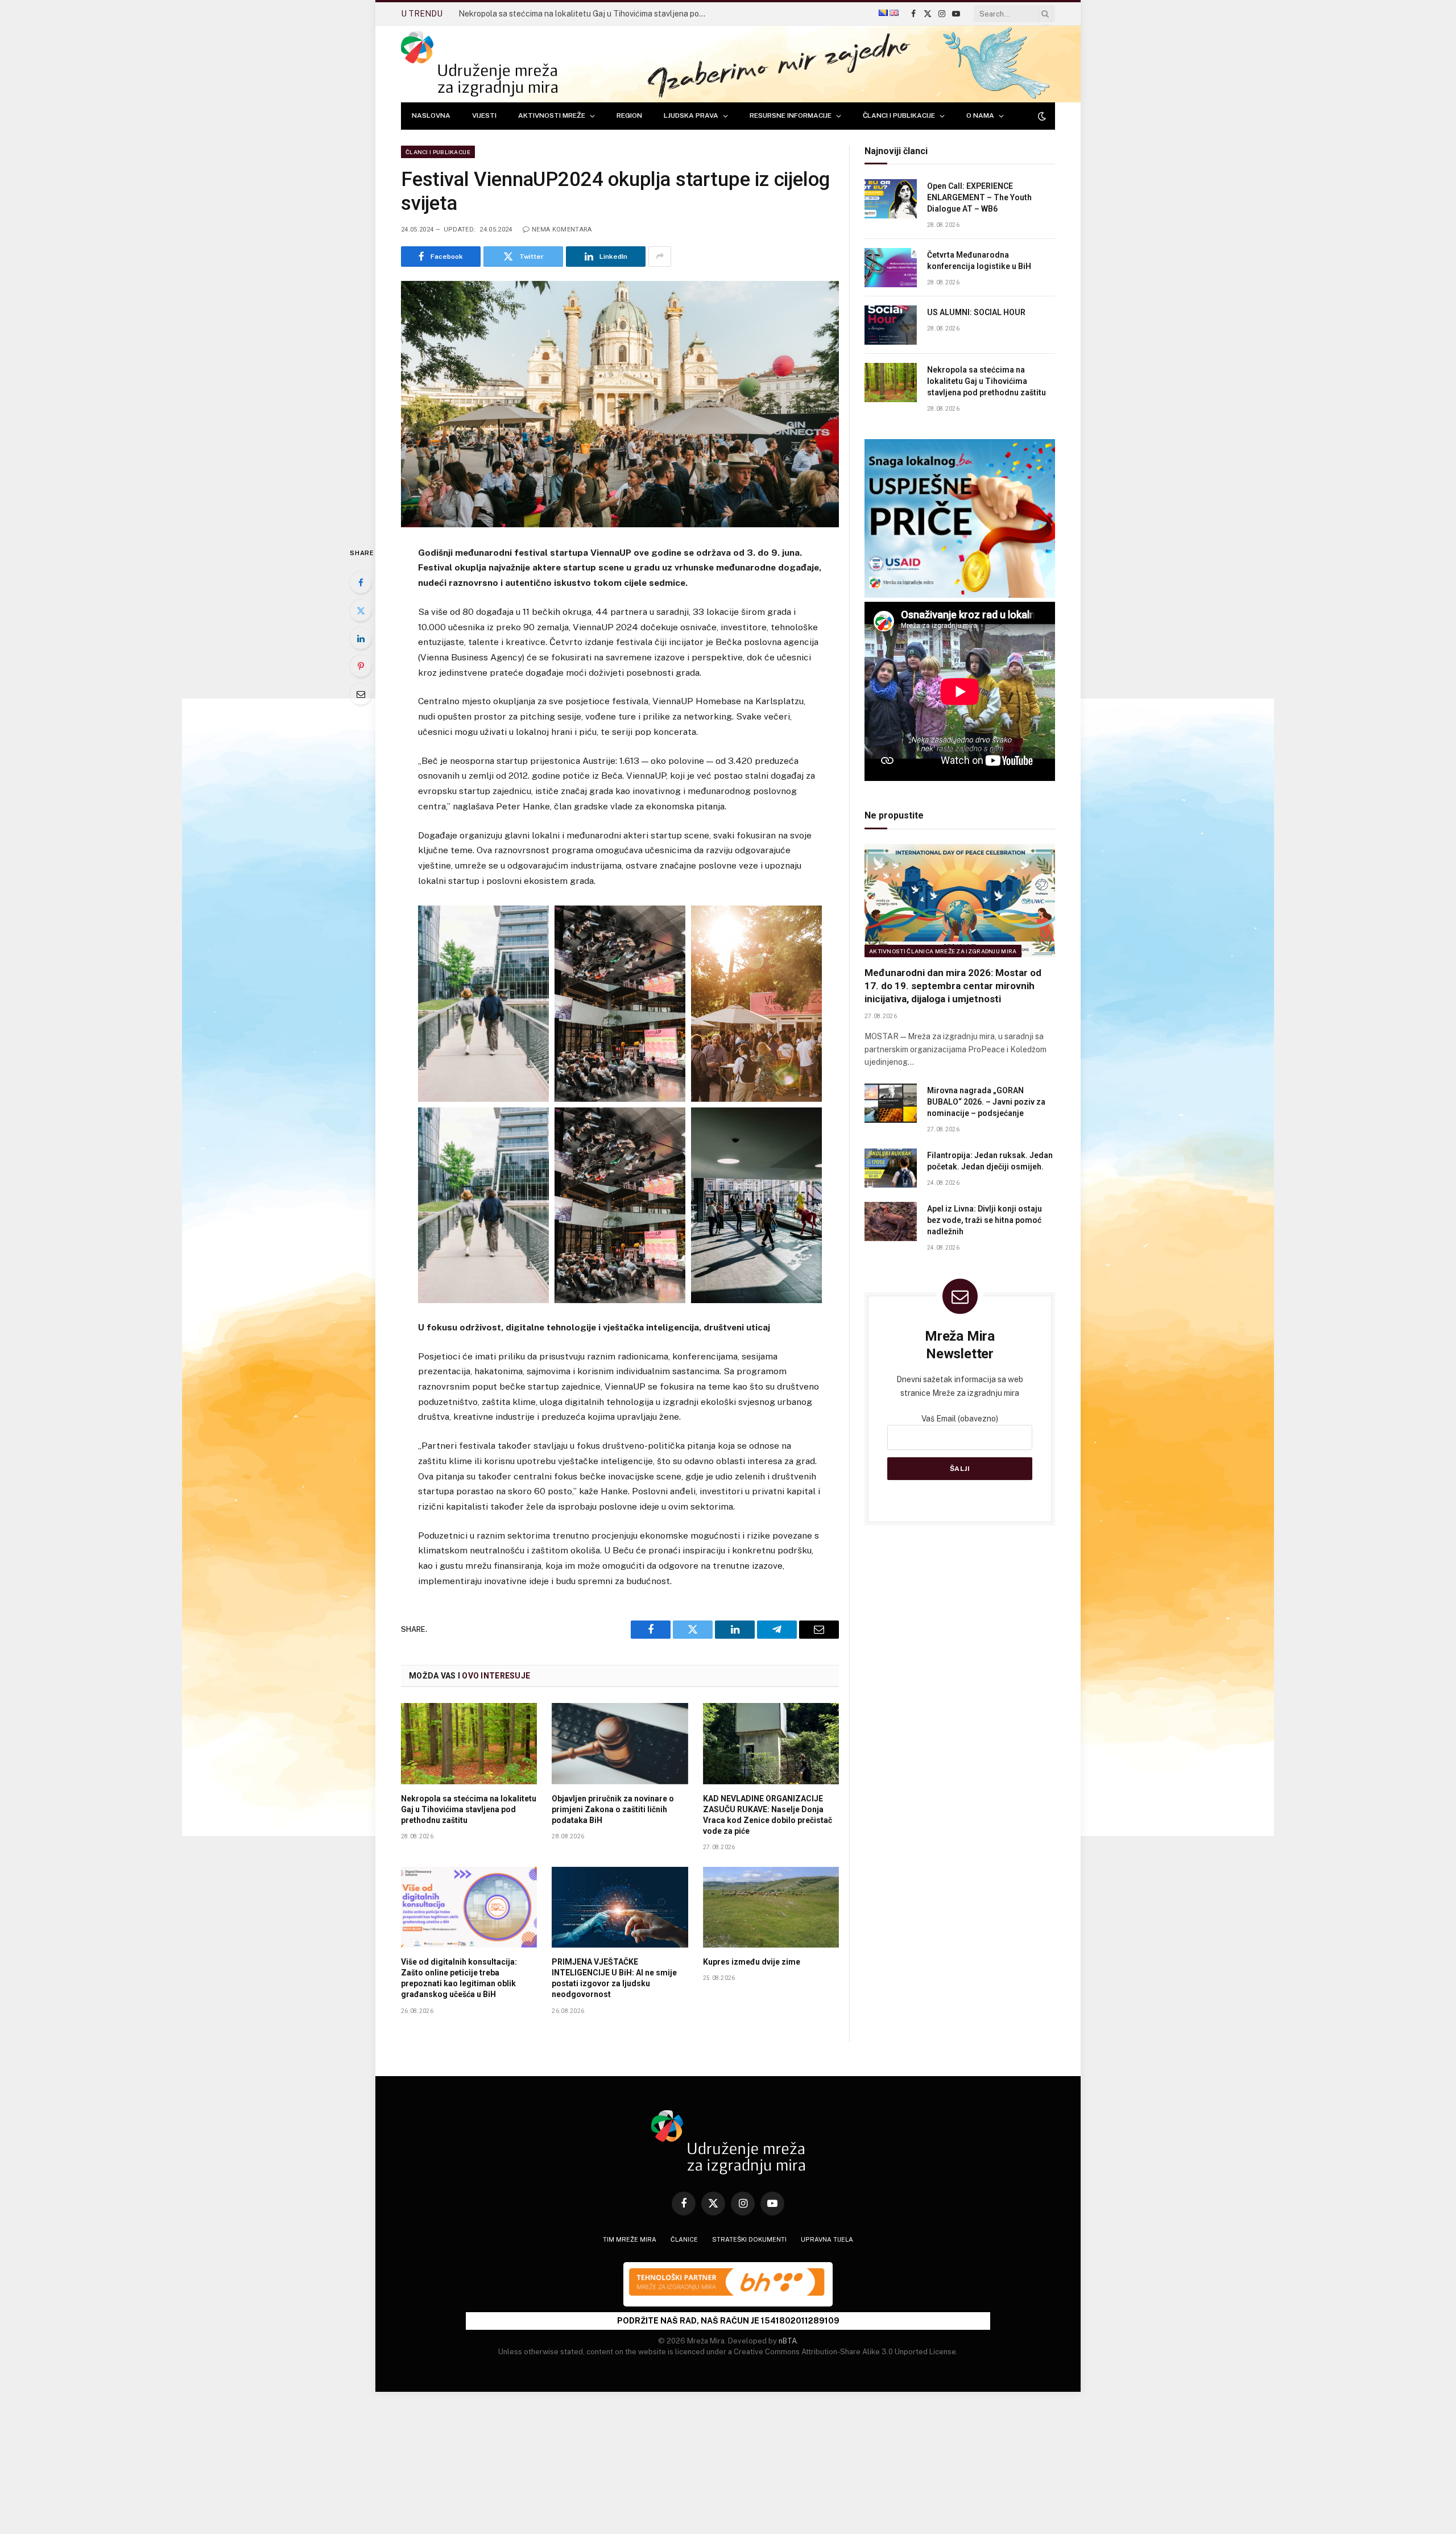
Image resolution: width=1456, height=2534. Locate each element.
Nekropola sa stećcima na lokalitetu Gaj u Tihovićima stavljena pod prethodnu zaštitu (586, 14)
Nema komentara (562, 230)
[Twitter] (361, 610)
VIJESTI (484, 115)
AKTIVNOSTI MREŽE (552, 115)
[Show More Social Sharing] (660, 257)
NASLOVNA (431, 115)
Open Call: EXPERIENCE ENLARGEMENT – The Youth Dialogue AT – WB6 (979, 197)
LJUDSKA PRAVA (691, 115)
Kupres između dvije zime (752, 1962)
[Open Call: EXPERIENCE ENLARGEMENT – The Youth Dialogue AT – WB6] (891, 199)
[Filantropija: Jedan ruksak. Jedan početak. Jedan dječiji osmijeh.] (891, 1168)
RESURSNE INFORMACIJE (791, 115)
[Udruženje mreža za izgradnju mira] (479, 64)
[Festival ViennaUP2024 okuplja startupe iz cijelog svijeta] (620, 404)
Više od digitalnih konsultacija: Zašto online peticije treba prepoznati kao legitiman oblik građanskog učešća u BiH (459, 1978)
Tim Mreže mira (630, 2239)
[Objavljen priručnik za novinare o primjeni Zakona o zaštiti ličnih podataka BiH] (620, 1743)
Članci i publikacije (438, 152)
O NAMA (980, 115)
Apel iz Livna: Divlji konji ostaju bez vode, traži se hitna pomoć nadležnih (985, 1220)
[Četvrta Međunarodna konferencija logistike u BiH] (891, 268)
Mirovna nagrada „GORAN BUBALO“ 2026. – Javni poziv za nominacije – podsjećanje (986, 1102)
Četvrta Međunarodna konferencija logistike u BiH (979, 261)
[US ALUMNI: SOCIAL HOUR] (891, 325)
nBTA (788, 2341)
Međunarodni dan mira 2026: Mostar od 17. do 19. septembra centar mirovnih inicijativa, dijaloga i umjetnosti (953, 986)
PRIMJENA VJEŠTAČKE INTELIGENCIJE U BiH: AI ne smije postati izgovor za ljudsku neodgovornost (614, 1978)
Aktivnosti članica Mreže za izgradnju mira (943, 951)
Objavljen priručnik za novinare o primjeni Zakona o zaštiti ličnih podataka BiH (613, 1809)
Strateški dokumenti (749, 2239)
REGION (629, 115)
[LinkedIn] (361, 638)
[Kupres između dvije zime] (771, 1907)
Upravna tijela (827, 2239)
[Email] (361, 694)
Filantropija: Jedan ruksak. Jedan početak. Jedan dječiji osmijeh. (990, 1161)
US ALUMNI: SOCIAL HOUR (976, 312)
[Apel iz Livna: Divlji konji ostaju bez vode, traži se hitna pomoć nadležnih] (891, 1221)
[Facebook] (361, 582)
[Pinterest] (361, 666)
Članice (684, 2239)
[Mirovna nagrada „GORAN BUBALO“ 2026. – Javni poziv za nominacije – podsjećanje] (891, 1103)
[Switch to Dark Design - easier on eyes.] (1041, 116)
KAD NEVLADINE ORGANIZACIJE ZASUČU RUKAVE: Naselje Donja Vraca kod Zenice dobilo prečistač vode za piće (768, 1815)
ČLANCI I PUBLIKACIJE (899, 115)
